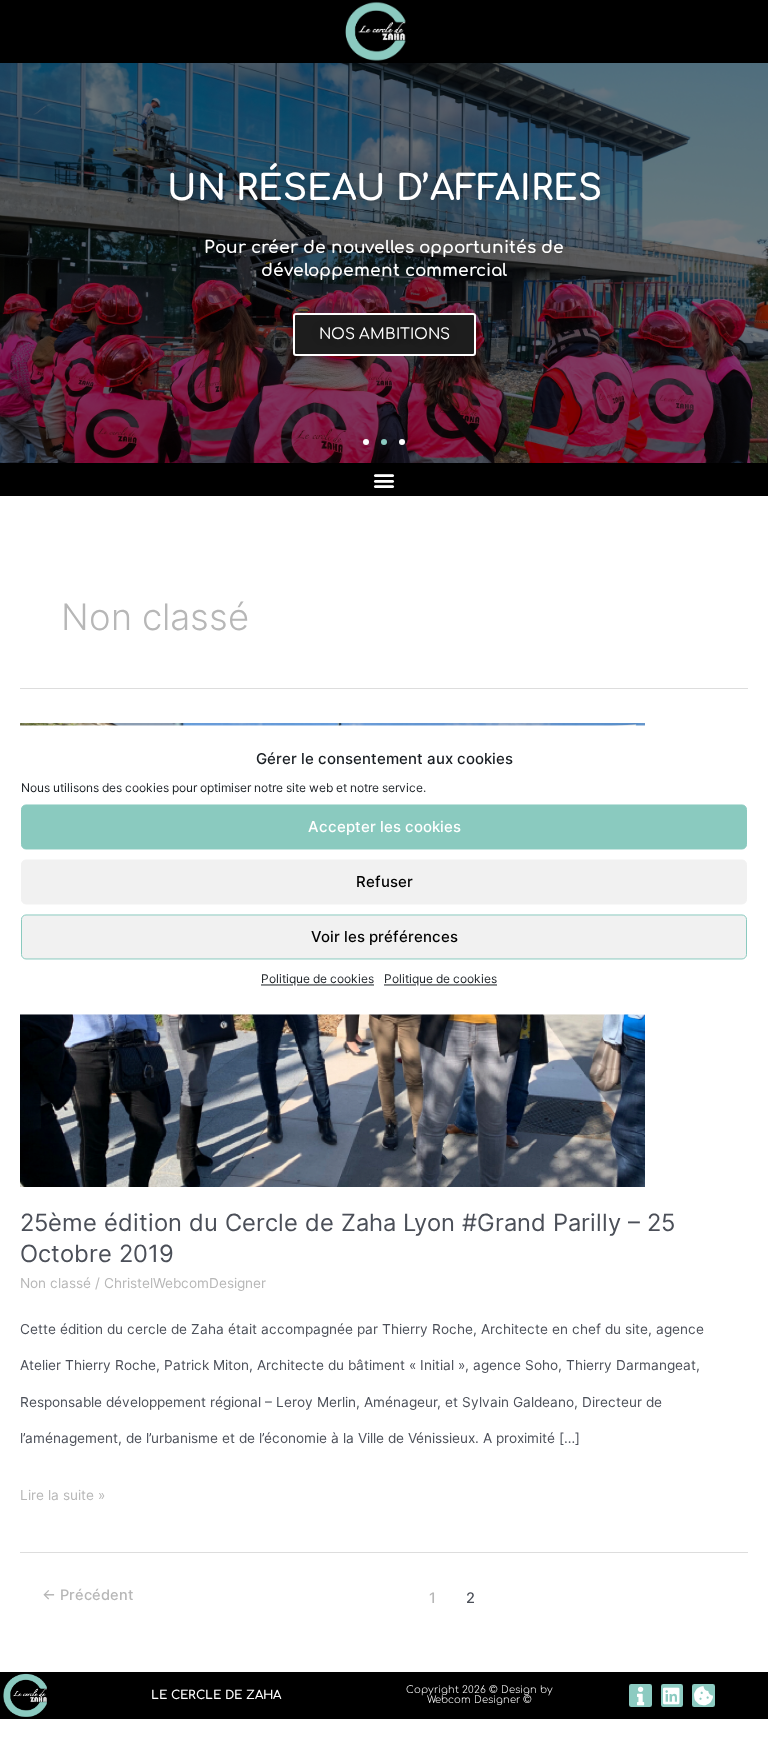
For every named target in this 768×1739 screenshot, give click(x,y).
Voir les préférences (384, 936)
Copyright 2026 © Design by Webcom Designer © (479, 1694)
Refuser (384, 881)
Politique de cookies (317, 979)
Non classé (55, 1283)
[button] (366, 442)
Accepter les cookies (384, 826)
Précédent (87, 1595)
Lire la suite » (62, 1490)
